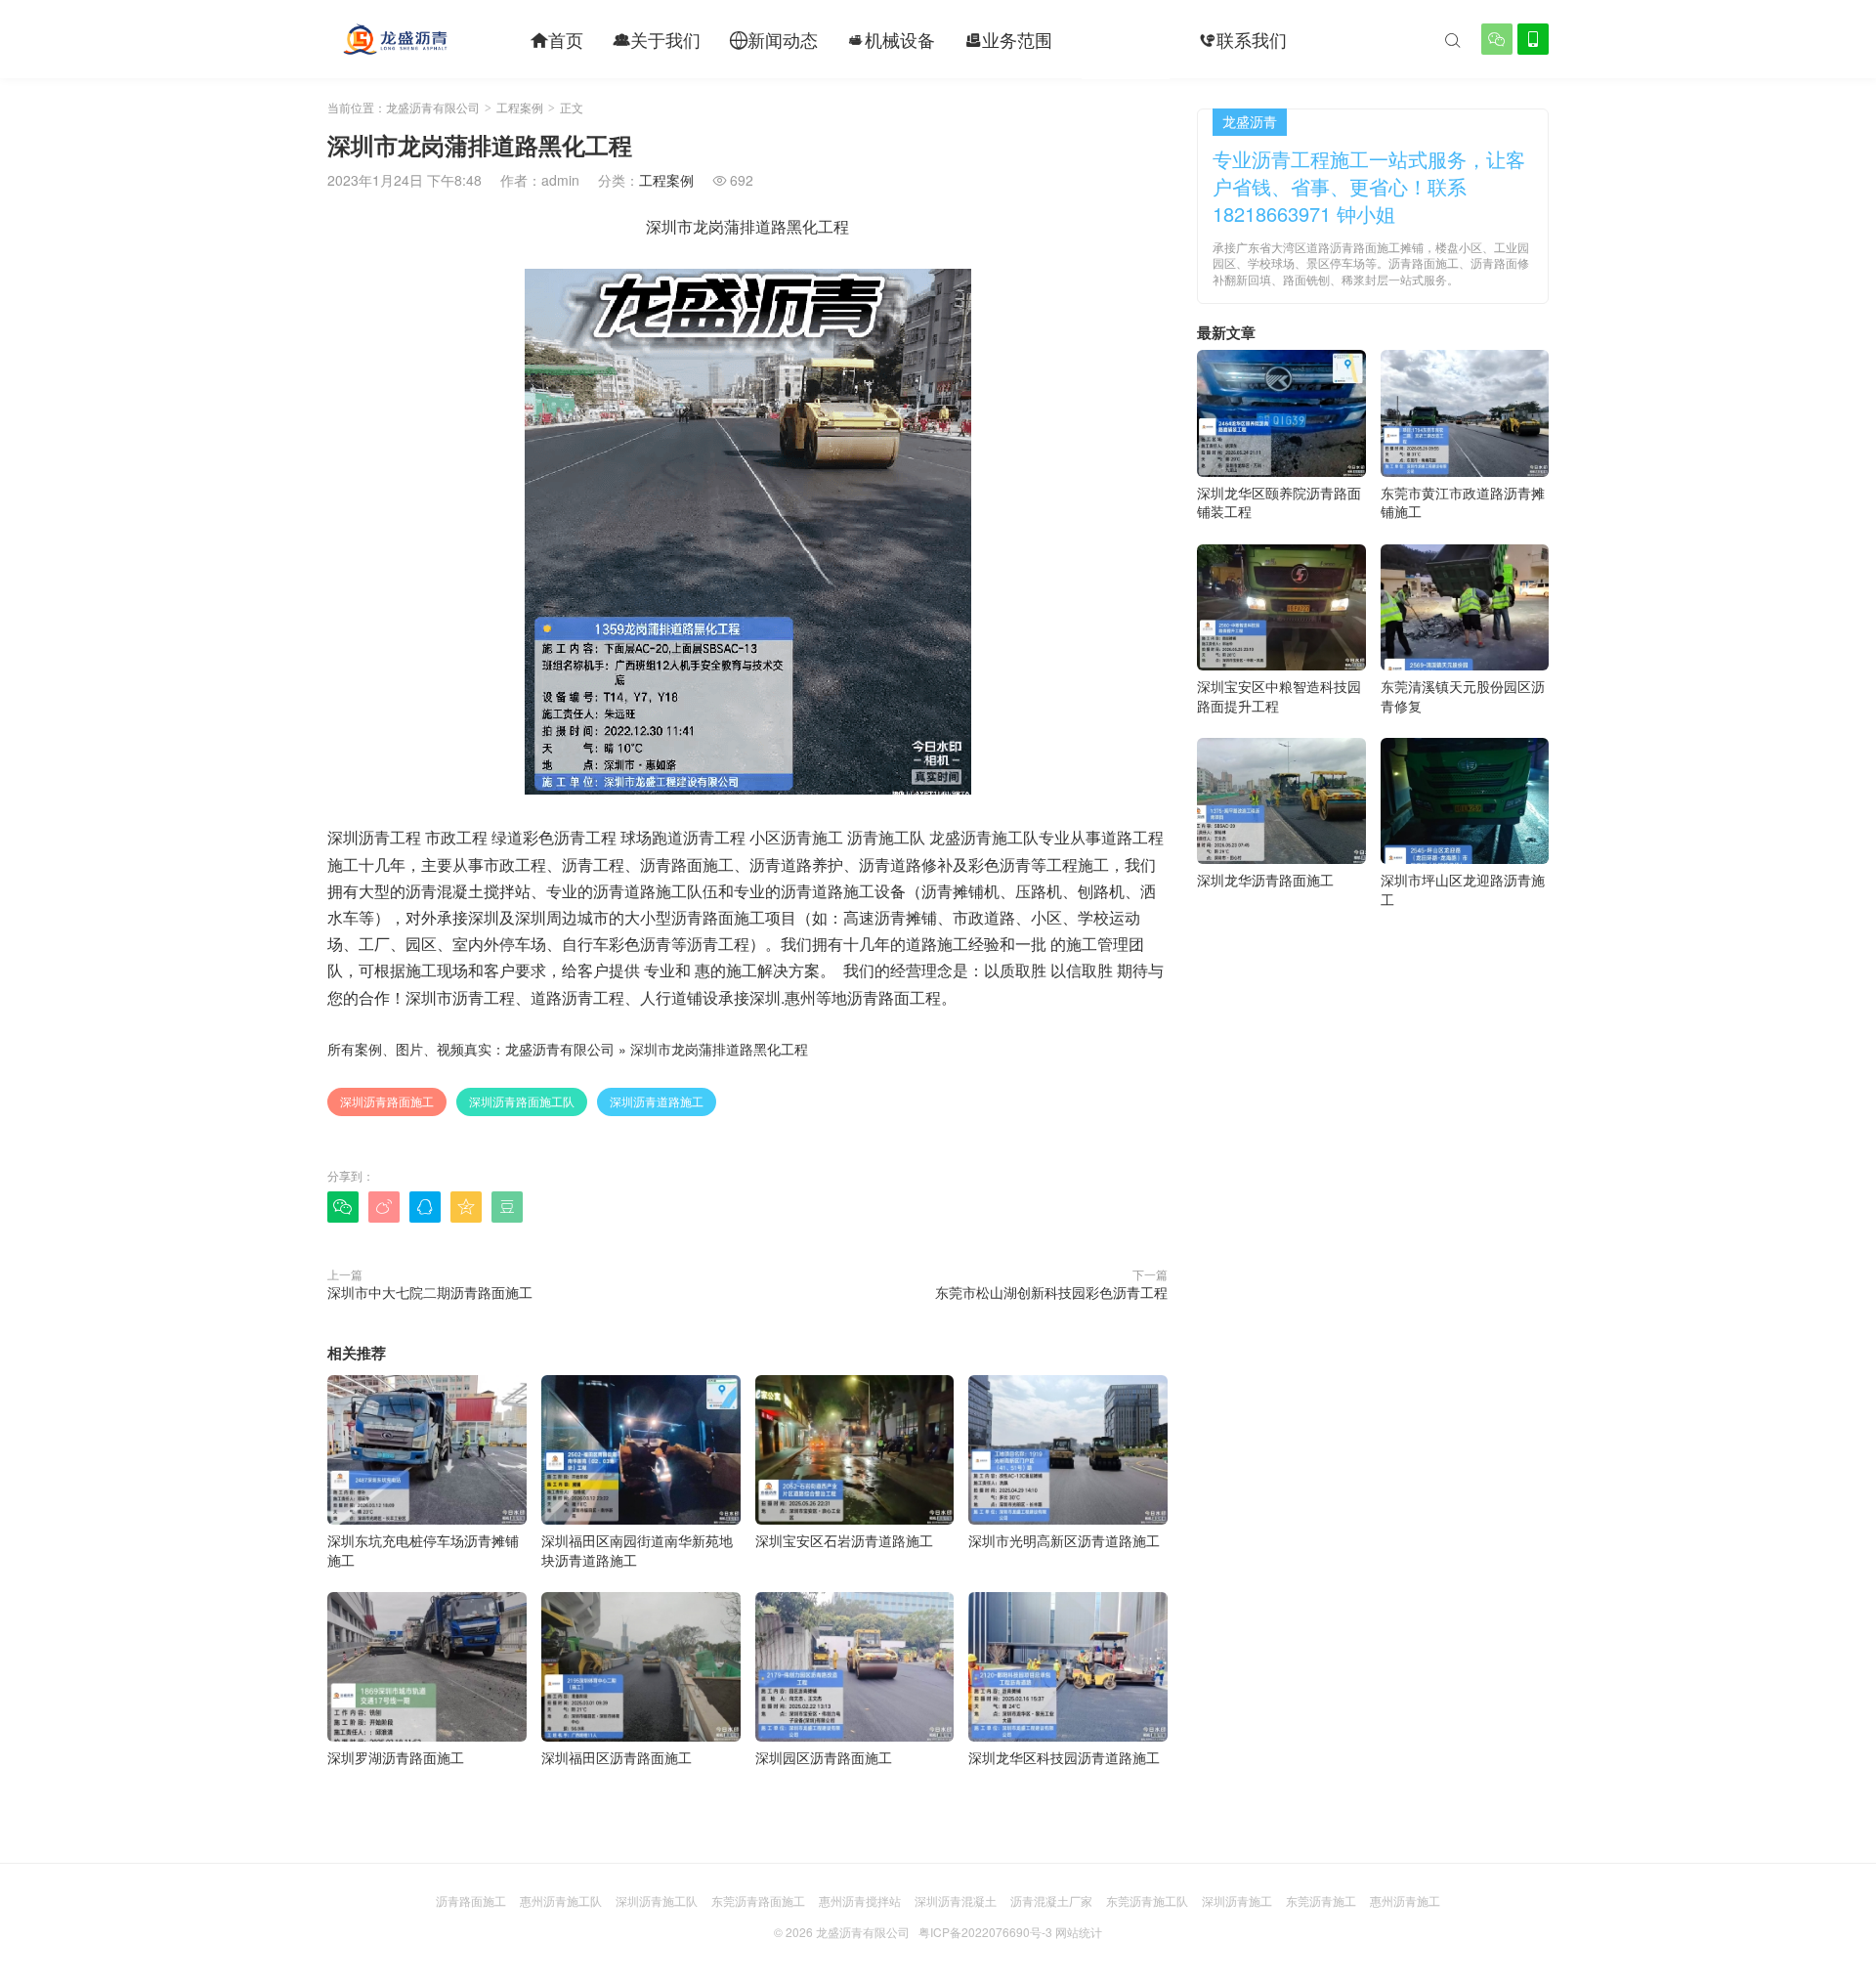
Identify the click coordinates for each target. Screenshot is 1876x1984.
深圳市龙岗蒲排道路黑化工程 (719, 1049)
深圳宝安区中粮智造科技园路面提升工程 (1279, 696)
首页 (557, 39)
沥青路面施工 (471, 1900)
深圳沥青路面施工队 (522, 1101)
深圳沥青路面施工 (387, 1101)
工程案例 (1126, 39)
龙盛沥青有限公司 (433, 107)
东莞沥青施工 (1321, 1900)
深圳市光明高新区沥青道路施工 (1064, 1540)
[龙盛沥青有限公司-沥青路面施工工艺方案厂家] (395, 39)
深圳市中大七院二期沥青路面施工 (430, 1292)
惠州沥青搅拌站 (860, 1900)
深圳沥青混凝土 (956, 1900)
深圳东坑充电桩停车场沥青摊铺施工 (423, 1550)
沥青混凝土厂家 (1051, 1900)
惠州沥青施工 (1405, 1900)
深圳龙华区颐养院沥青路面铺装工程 (1279, 502)
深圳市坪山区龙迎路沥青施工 (1463, 889)
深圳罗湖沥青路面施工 (396, 1757)
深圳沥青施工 (1237, 1900)
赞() (1128, 1206)
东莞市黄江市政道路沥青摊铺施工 (1463, 502)
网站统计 (1079, 1932)
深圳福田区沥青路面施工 (617, 1757)
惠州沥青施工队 (561, 1900)
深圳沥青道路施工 (657, 1101)
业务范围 (1008, 39)
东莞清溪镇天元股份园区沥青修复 (1463, 696)
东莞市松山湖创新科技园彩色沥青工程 (1051, 1292)
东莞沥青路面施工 (758, 1900)
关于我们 (657, 39)
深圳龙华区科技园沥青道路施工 (1064, 1757)
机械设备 (891, 39)
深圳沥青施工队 (657, 1900)
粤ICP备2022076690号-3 (985, 1932)
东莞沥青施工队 (1147, 1900)
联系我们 (1243, 39)
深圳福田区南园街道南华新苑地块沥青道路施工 (637, 1550)
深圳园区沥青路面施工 (824, 1757)
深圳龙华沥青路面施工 (1265, 880)
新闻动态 (774, 39)
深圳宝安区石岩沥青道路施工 (844, 1540)
